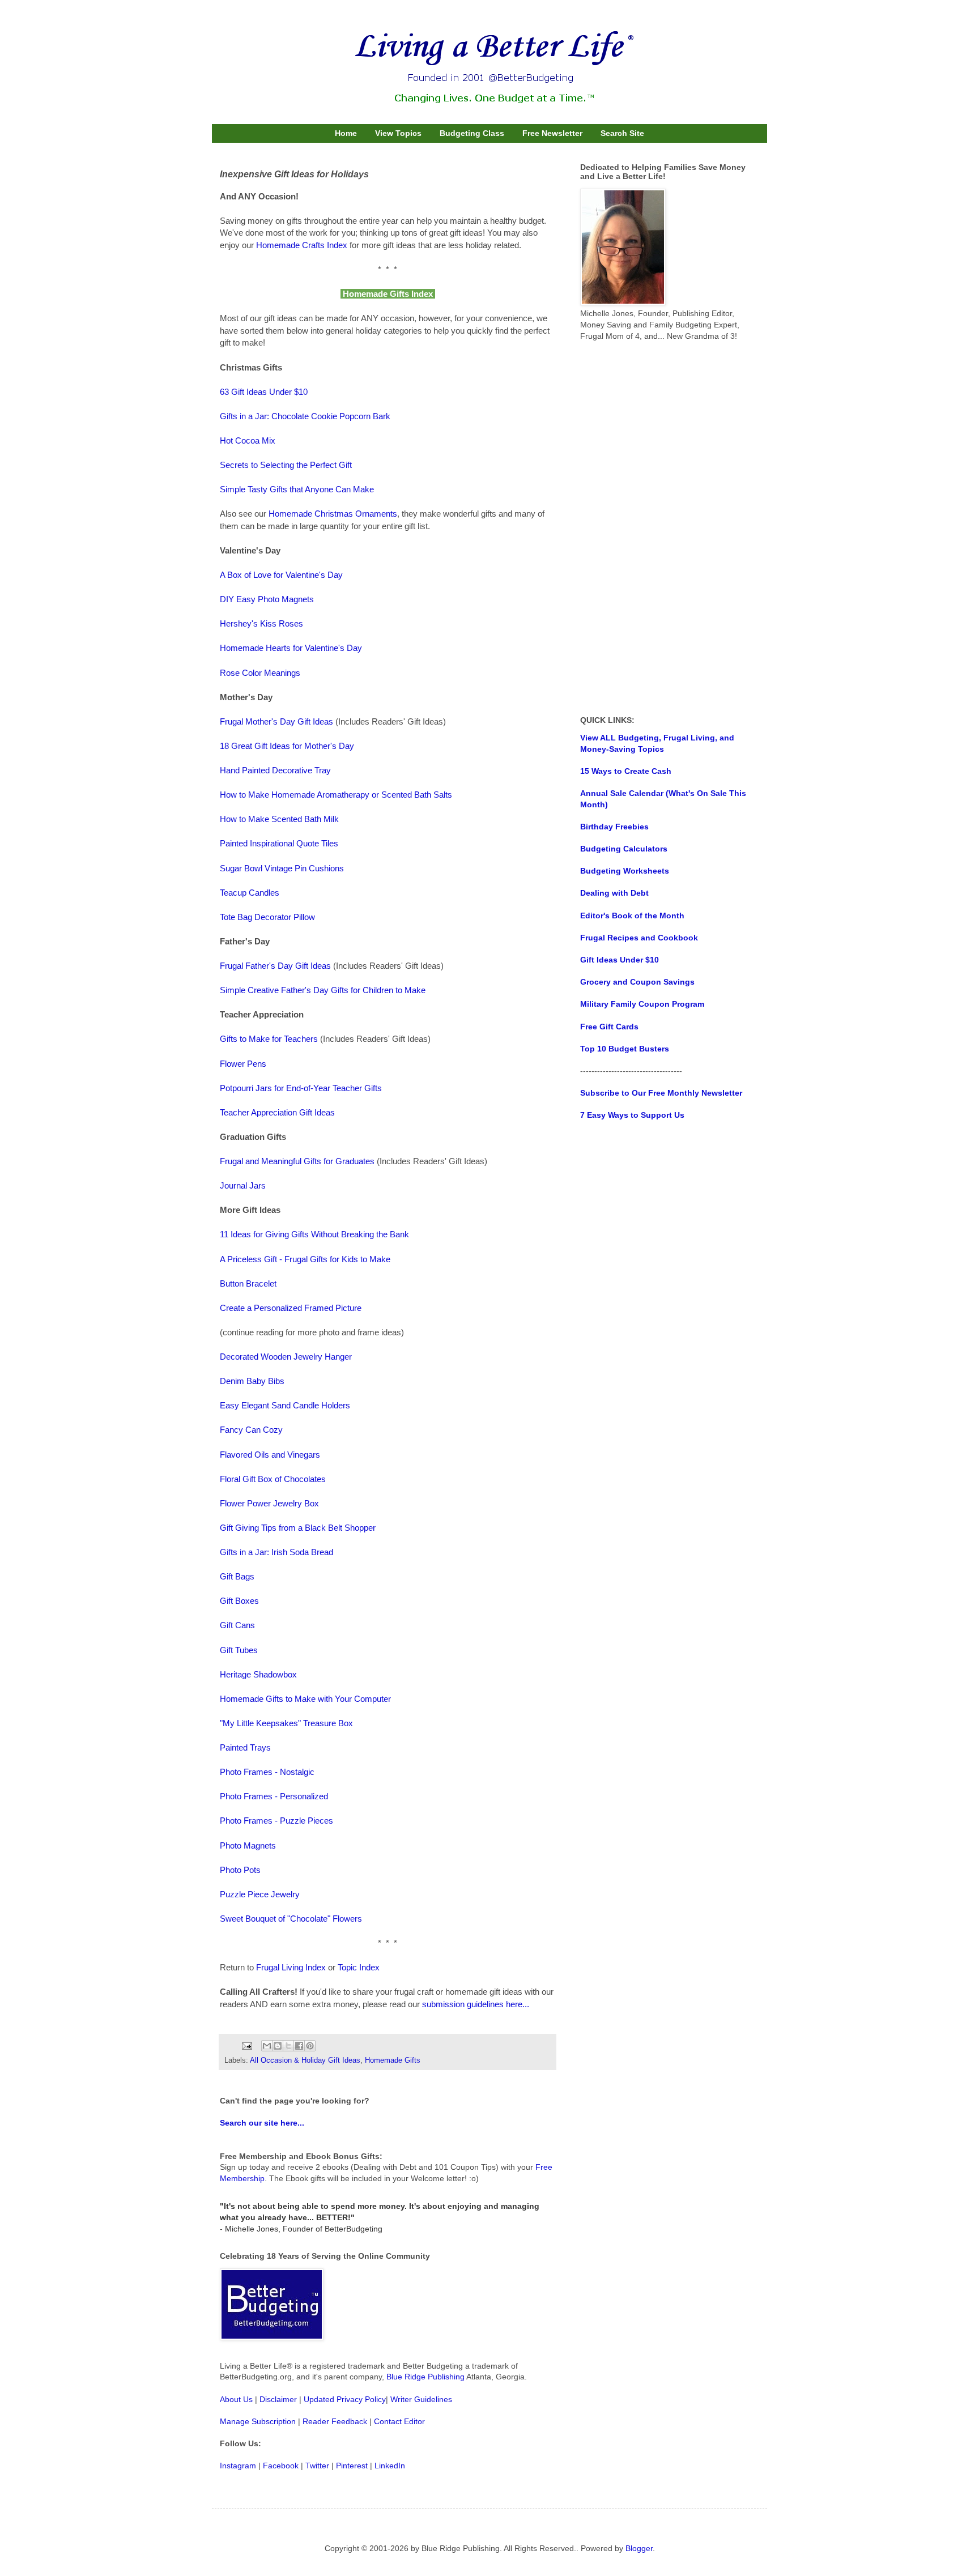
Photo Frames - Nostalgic (267, 1772)
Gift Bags (237, 1576)
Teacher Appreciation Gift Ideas (277, 1112)
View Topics (398, 133)
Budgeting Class (472, 133)
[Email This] (267, 2046)
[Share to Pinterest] (310, 2046)
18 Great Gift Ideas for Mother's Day (287, 746)
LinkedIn (390, 2466)
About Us (236, 2399)
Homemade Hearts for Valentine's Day (291, 648)
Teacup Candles (250, 893)
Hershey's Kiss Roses (261, 623)
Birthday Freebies (614, 827)
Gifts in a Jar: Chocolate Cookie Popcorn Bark (305, 416)
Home (346, 133)
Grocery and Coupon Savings (637, 982)
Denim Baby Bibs (252, 1381)
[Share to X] (288, 2046)
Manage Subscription (258, 2421)
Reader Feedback (335, 2421)
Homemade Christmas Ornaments (333, 514)
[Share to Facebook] (299, 2046)
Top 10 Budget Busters (625, 1049)
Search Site (622, 133)
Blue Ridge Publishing (425, 2377)
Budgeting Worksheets (625, 871)
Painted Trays (245, 1747)
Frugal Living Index (291, 1967)
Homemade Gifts (393, 2060)
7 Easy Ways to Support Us (632, 1115)
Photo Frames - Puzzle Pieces (276, 1821)
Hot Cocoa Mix (248, 440)
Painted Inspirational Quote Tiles (279, 843)
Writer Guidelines (421, 2399)
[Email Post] (246, 2046)
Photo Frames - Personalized (274, 1796)
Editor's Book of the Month (632, 916)
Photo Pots (240, 1870)
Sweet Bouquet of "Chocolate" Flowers (291, 1919)
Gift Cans (237, 1625)
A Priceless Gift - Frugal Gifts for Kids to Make (305, 1259)
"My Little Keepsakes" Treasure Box (286, 1723)
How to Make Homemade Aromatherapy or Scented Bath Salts (336, 795)
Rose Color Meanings (260, 673)
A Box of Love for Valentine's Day (281, 575)
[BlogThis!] (278, 2046)
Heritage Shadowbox (258, 1674)
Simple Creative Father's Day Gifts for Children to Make (323, 990)
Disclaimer (278, 2399)
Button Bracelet (248, 1283)
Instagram (238, 2466)
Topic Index (359, 1967)
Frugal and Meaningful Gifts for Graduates (297, 1161)
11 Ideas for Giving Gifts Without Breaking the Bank (314, 1234)
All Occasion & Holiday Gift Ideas (305, 2060)
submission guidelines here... (476, 2004)
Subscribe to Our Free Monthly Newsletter (661, 1093)
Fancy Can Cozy (251, 1430)
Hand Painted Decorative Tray (275, 770)
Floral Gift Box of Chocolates (273, 1479)
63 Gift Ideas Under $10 (264, 392)
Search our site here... (262, 2123)
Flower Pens (243, 1064)
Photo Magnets (248, 1845)
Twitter (317, 2466)
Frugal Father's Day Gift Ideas (275, 966)
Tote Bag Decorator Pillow (267, 917)
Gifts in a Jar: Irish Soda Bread (276, 1552)
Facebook (281, 2466)
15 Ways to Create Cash (626, 771)
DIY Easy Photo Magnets (267, 599)
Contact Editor (399, 2421)
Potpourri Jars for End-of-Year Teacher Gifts (301, 1088)
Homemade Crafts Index (302, 245)
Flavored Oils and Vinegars (270, 1455)
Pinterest (352, 2466)
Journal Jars (243, 1185)
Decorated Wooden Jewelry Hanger (286, 1357)
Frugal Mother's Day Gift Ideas (276, 721)
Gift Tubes (239, 1650)
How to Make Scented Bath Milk (279, 819)
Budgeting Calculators (624, 849)
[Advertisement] (665, 529)
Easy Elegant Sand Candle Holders (285, 1405)
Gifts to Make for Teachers (269, 1039)
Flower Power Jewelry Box (269, 1503)
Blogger (639, 2548)
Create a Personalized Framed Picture (291, 1308)
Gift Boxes (239, 1601)
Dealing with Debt (614, 893)
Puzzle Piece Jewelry (260, 1894)
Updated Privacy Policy (345, 2399)
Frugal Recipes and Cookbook (639, 938)
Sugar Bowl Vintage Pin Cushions (282, 868)
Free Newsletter (552, 133)
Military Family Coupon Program (642, 1004)
